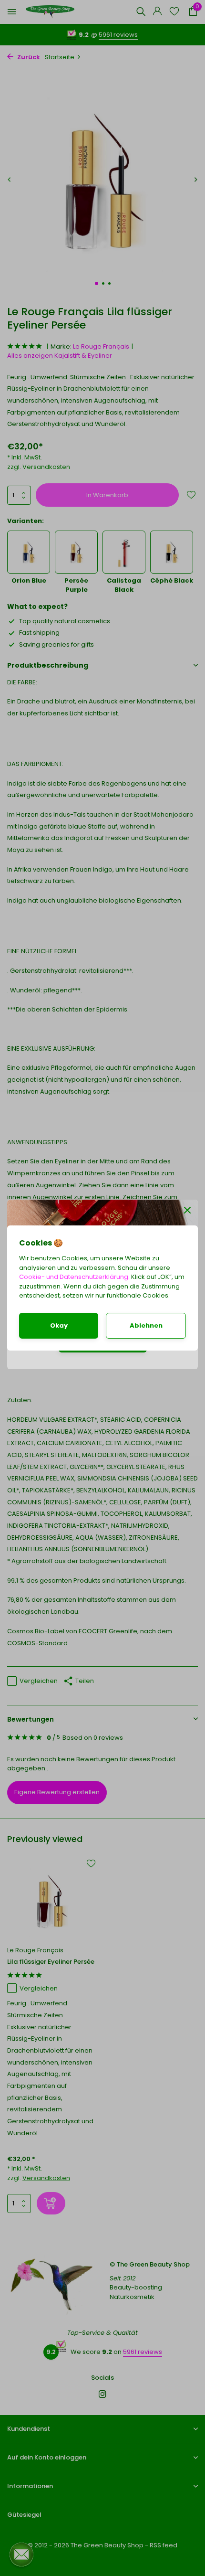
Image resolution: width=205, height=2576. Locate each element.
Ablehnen (146, 1325)
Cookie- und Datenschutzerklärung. (74, 1277)
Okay (59, 1325)
